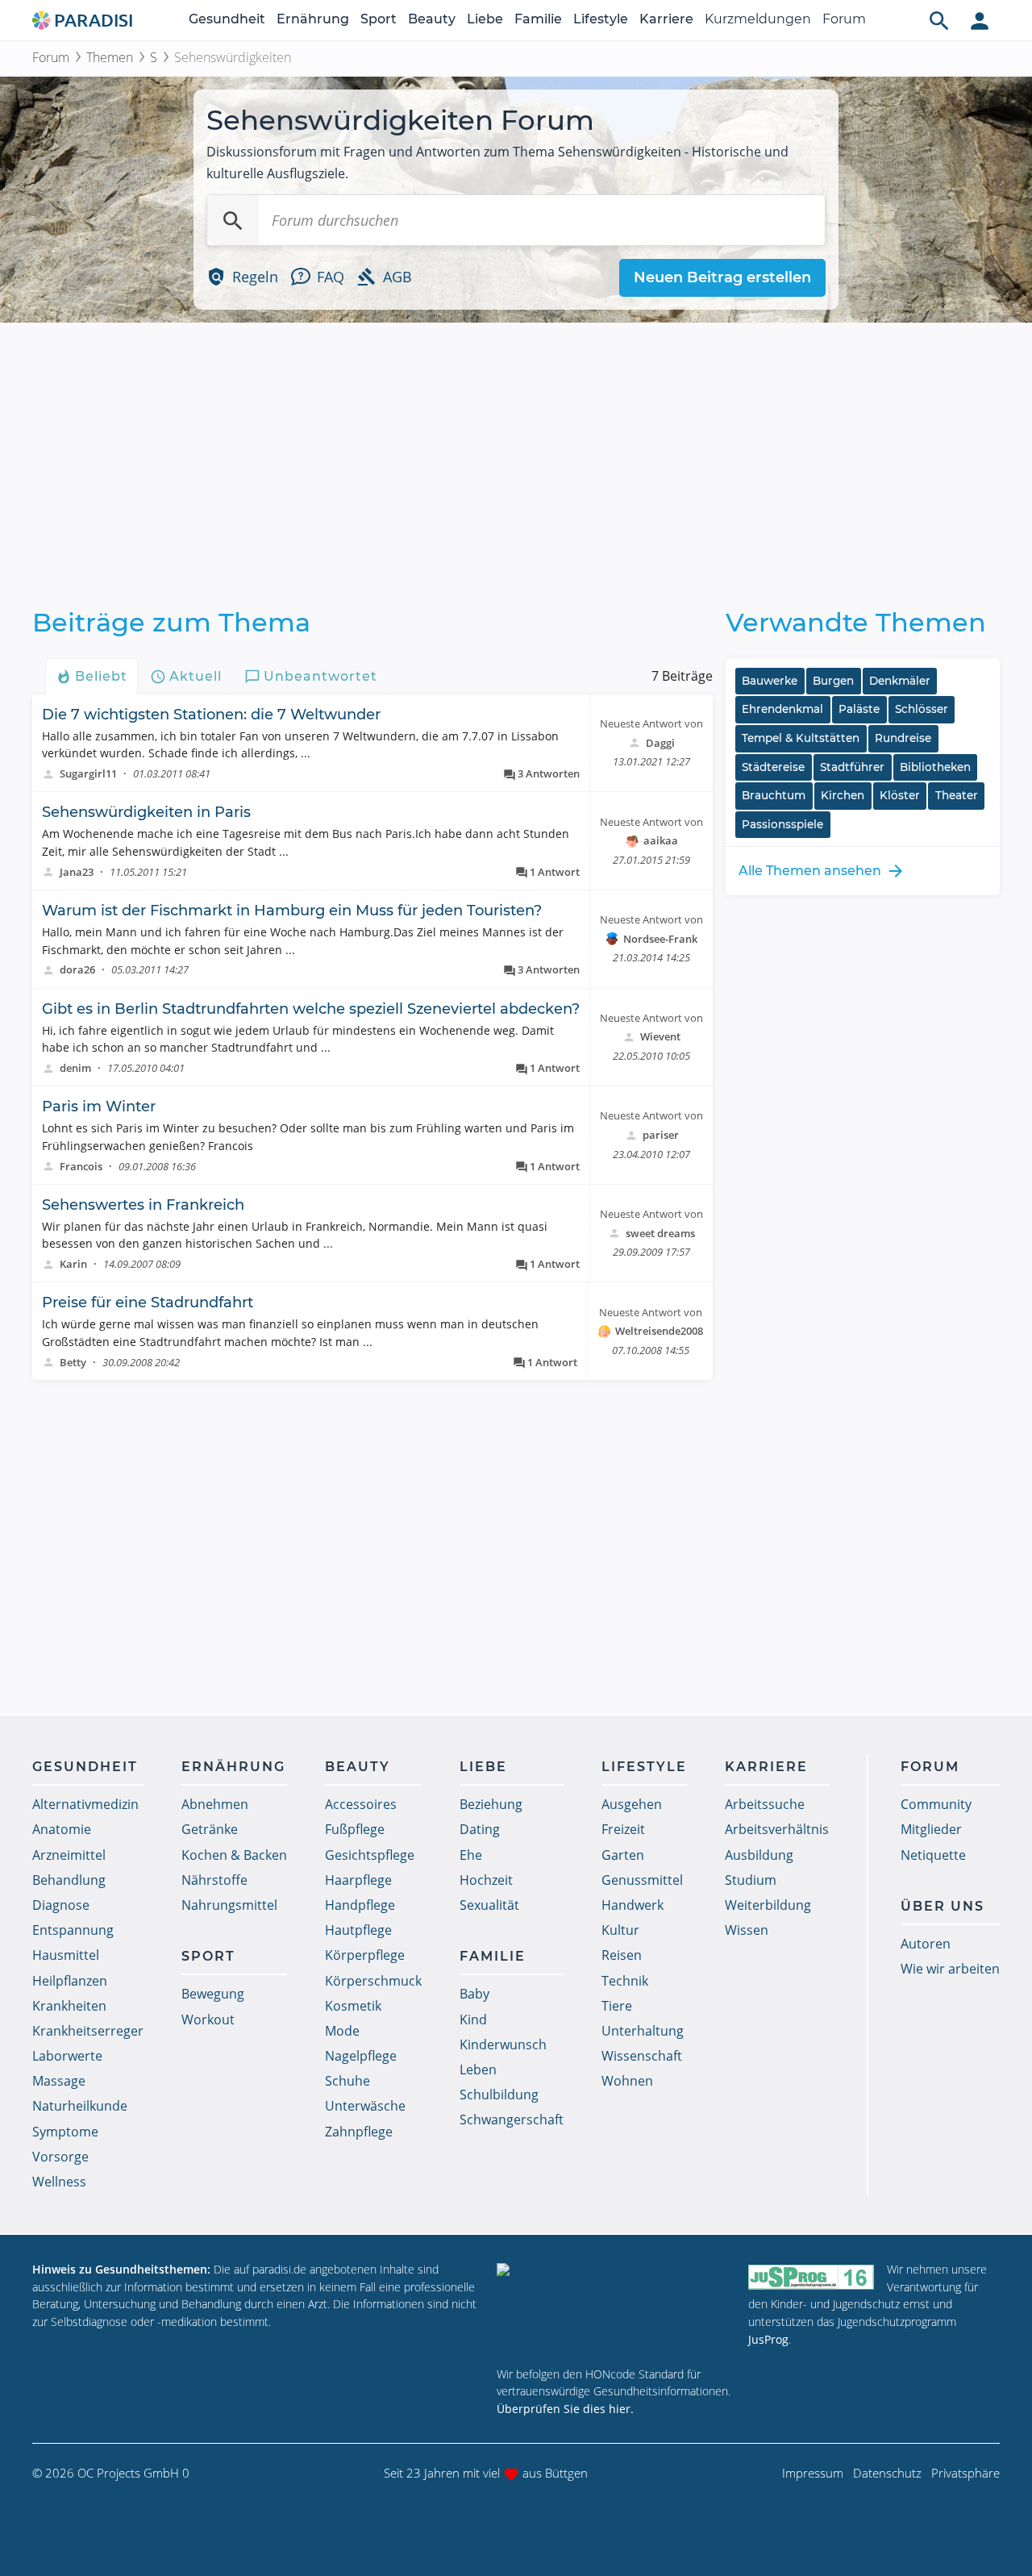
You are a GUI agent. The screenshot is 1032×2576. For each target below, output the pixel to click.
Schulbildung (499, 2095)
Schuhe (347, 2081)
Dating (480, 1829)
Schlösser (922, 709)
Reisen (622, 1955)
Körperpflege (365, 1955)
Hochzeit (486, 1880)
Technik (625, 1981)
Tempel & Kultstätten (801, 738)
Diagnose (61, 1905)
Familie (538, 19)
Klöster (900, 795)
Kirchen (843, 795)
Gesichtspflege (370, 1855)
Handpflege (360, 1905)
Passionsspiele (782, 824)
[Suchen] (233, 220)
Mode (342, 2031)
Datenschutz (887, 2473)
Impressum (813, 2473)
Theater (957, 795)
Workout (208, 2020)
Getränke (210, 1829)
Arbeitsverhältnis (777, 1829)
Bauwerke (770, 681)
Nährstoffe (214, 1880)
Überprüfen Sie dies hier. (565, 2409)
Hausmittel (66, 1955)
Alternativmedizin (85, 1804)
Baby (474, 1994)
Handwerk (633, 1905)
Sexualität (489, 1905)
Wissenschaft (642, 2056)
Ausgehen (632, 1804)
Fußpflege (355, 1829)
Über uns (943, 1906)
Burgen (833, 681)
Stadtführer (852, 767)
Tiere (617, 2006)
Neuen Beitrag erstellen (722, 277)
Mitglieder (931, 1829)
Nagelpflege (361, 2056)
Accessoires (361, 1804)
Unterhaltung (643, 2031)
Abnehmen (215, 1804)
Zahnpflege (359, 2132)
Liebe (485, 19)
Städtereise (773, 767)
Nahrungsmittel (229, 1905)
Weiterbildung (768, 1905)
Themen (110, 57)
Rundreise (903, 738)
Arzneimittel (69, 1855)
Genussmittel (642, 1880)
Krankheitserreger (88, 2031)
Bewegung (213, 1994)
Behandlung (69, 1880)
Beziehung (491, 1804)
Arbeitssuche (765, 1804)
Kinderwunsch (503, 2045)
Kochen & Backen (234, 1855)
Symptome (65, 2132)
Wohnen (627, 2081)
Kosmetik (353, 2006)
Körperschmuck (373, 1981)
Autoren (926, 1944)
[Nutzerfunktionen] (980, 20)
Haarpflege (358, 1880)
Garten (623, 1855)
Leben (478, 2070)
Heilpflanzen (70, 1981)
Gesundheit (227, 19)
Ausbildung (759, 1855)
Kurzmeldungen (758, 19)
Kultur (620, 1930)
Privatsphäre (965, 2473)
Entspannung (73, 1930)
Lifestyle (601, 19)
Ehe (471, 1855)
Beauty (432, 19)
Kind (473, 2020)
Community (936, 1804)
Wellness (59, 2182)
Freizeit (623, 1829)
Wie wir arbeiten (950, 1969)
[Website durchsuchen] (939, 20)
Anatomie (62, 1829)
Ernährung (313, 19)
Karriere (666, 19)
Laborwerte (67, 2056)
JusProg (768, 2339)
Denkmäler (900, 681)
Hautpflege (358, 1930)
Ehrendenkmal (782, 709)
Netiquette (933, 1855)
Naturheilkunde (80, 2106)
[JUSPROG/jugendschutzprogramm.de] (811, 2276)
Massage (59, 2081)
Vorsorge (60, 2157)
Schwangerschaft (512, 2120)
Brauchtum (774, 795)
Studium (751, 1880)
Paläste (859, 709)
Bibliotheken (935, 767)
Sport (379, 19)
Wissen (747, 1930)
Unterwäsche (365, 2106)
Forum (844, 19)
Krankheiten (69, 2006)
